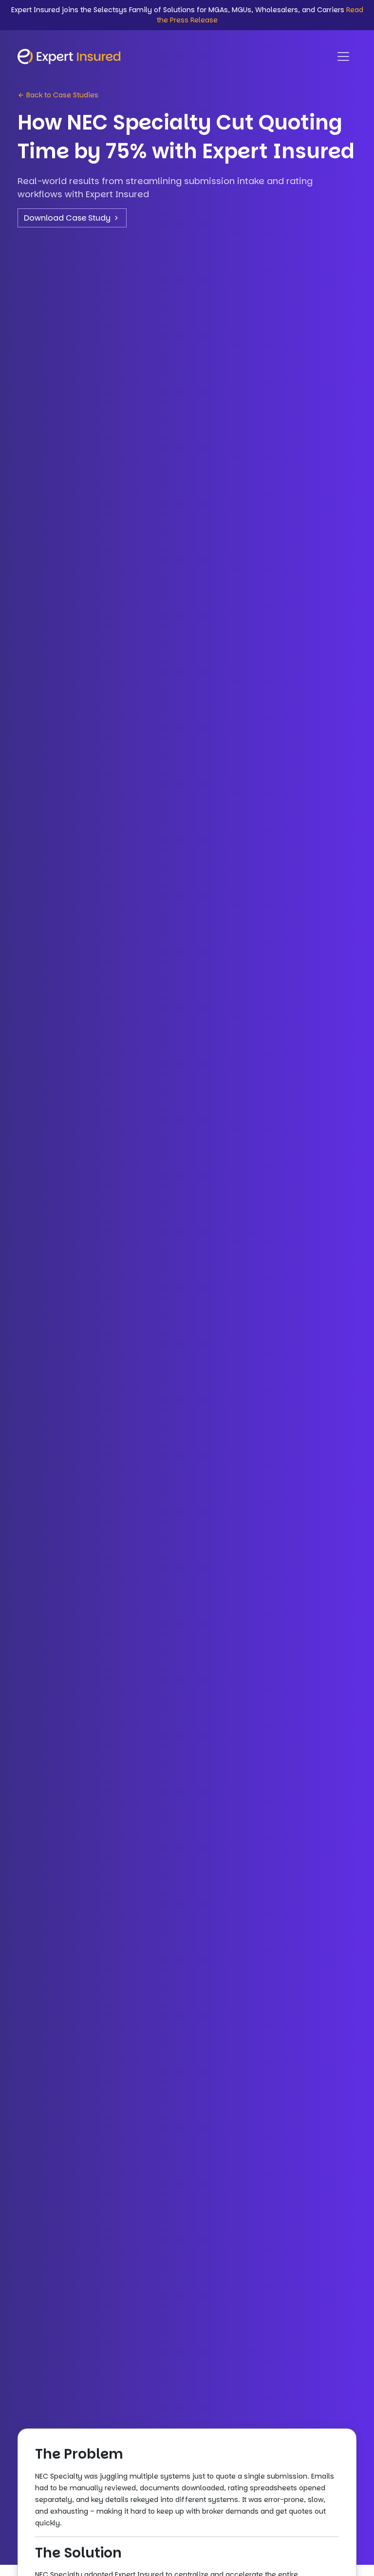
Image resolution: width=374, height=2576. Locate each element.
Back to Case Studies (61, 95)
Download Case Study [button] (68, 218)
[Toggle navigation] (343, 56)
